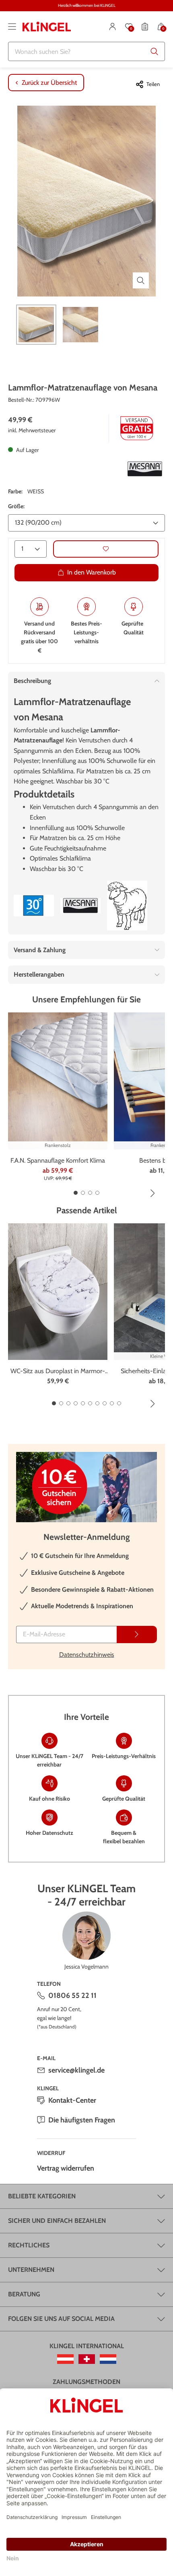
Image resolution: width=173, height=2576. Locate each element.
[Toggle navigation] (12, 27)
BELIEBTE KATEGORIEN (42, 2196)
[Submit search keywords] (154, 51)
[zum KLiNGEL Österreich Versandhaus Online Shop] (65, 2359)
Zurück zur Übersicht (49, 83)
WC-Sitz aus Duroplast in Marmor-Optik (58, 1372)
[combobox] (86, 51)
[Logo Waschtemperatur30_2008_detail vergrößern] (34, 906)
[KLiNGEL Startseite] (47, 27)
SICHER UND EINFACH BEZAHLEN (57, 2221)
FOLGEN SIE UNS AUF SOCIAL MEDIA (61, 2319)
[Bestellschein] (145, 27)
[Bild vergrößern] (141, 280)
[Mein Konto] (113, 27)
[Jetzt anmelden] (137, 1635)
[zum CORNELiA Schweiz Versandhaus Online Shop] (87, 2359)
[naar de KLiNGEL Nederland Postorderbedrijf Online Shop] (108, 2359)
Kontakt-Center (72, 2100)
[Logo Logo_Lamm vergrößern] (127, 906)
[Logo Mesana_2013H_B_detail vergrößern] (145, 469)
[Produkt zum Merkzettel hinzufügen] (106, 549)
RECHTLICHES (29, 2245)
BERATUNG (24, 2294)
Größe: (16, 506)
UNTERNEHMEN (31, 2270)
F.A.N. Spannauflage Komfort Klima (58, 1160)
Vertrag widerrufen (66, 2168)
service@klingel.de (76, 2070)
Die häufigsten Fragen (82, 2120)
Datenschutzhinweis (87, 1655)
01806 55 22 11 (72, 1995)
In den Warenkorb (92, 572)
